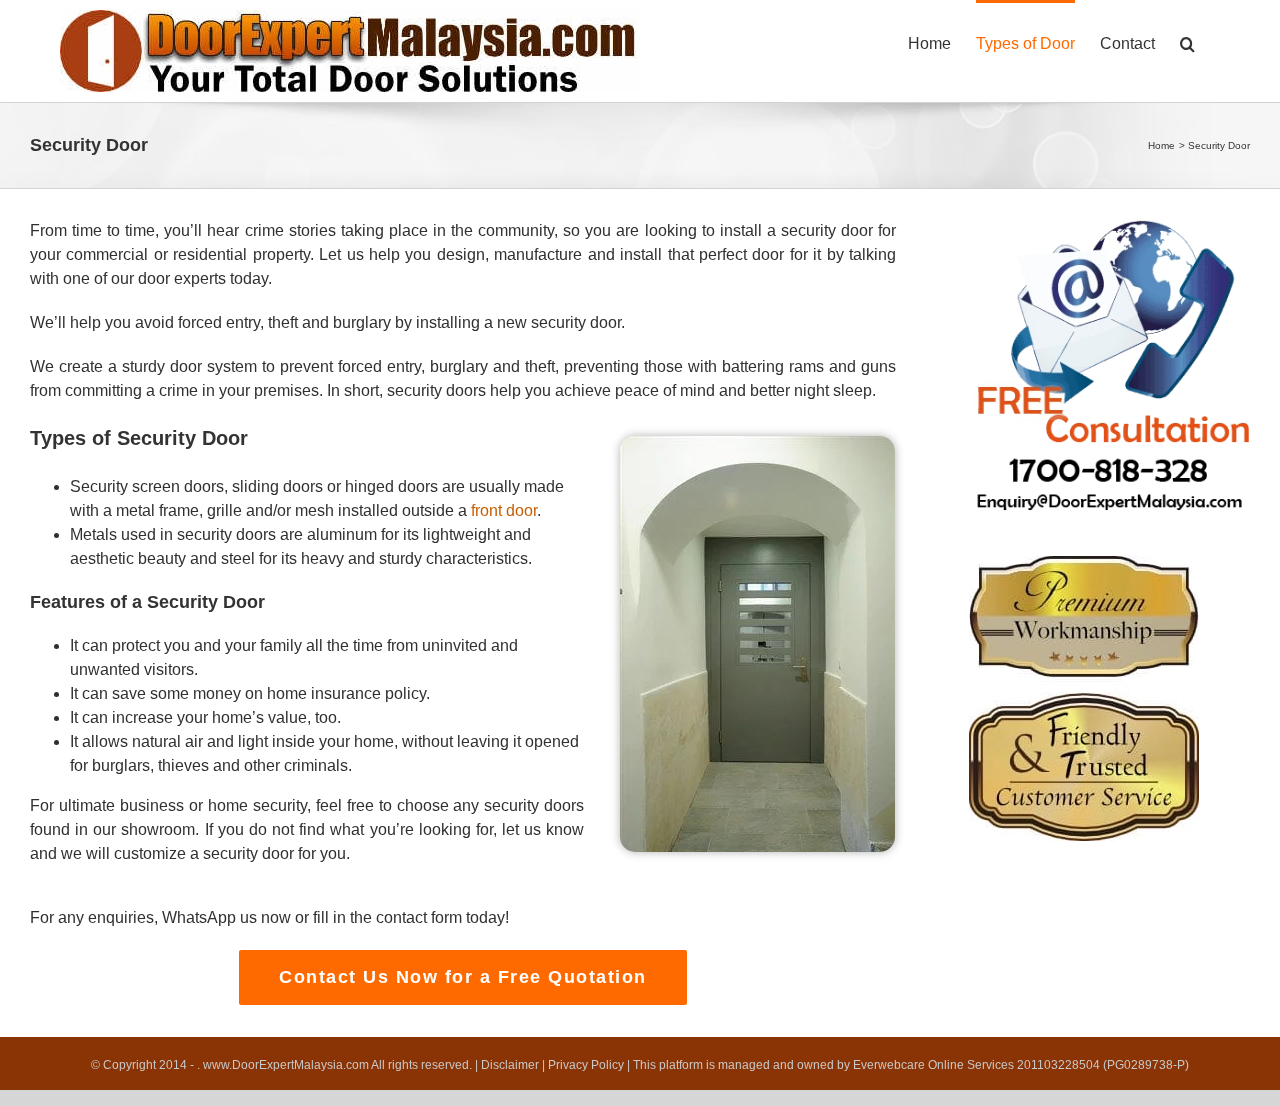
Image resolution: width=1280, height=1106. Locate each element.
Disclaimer (510, 1065)
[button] (1187, 42)
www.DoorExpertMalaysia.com (287, 1065)
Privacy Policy (586, 1065)
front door (504, 510)
